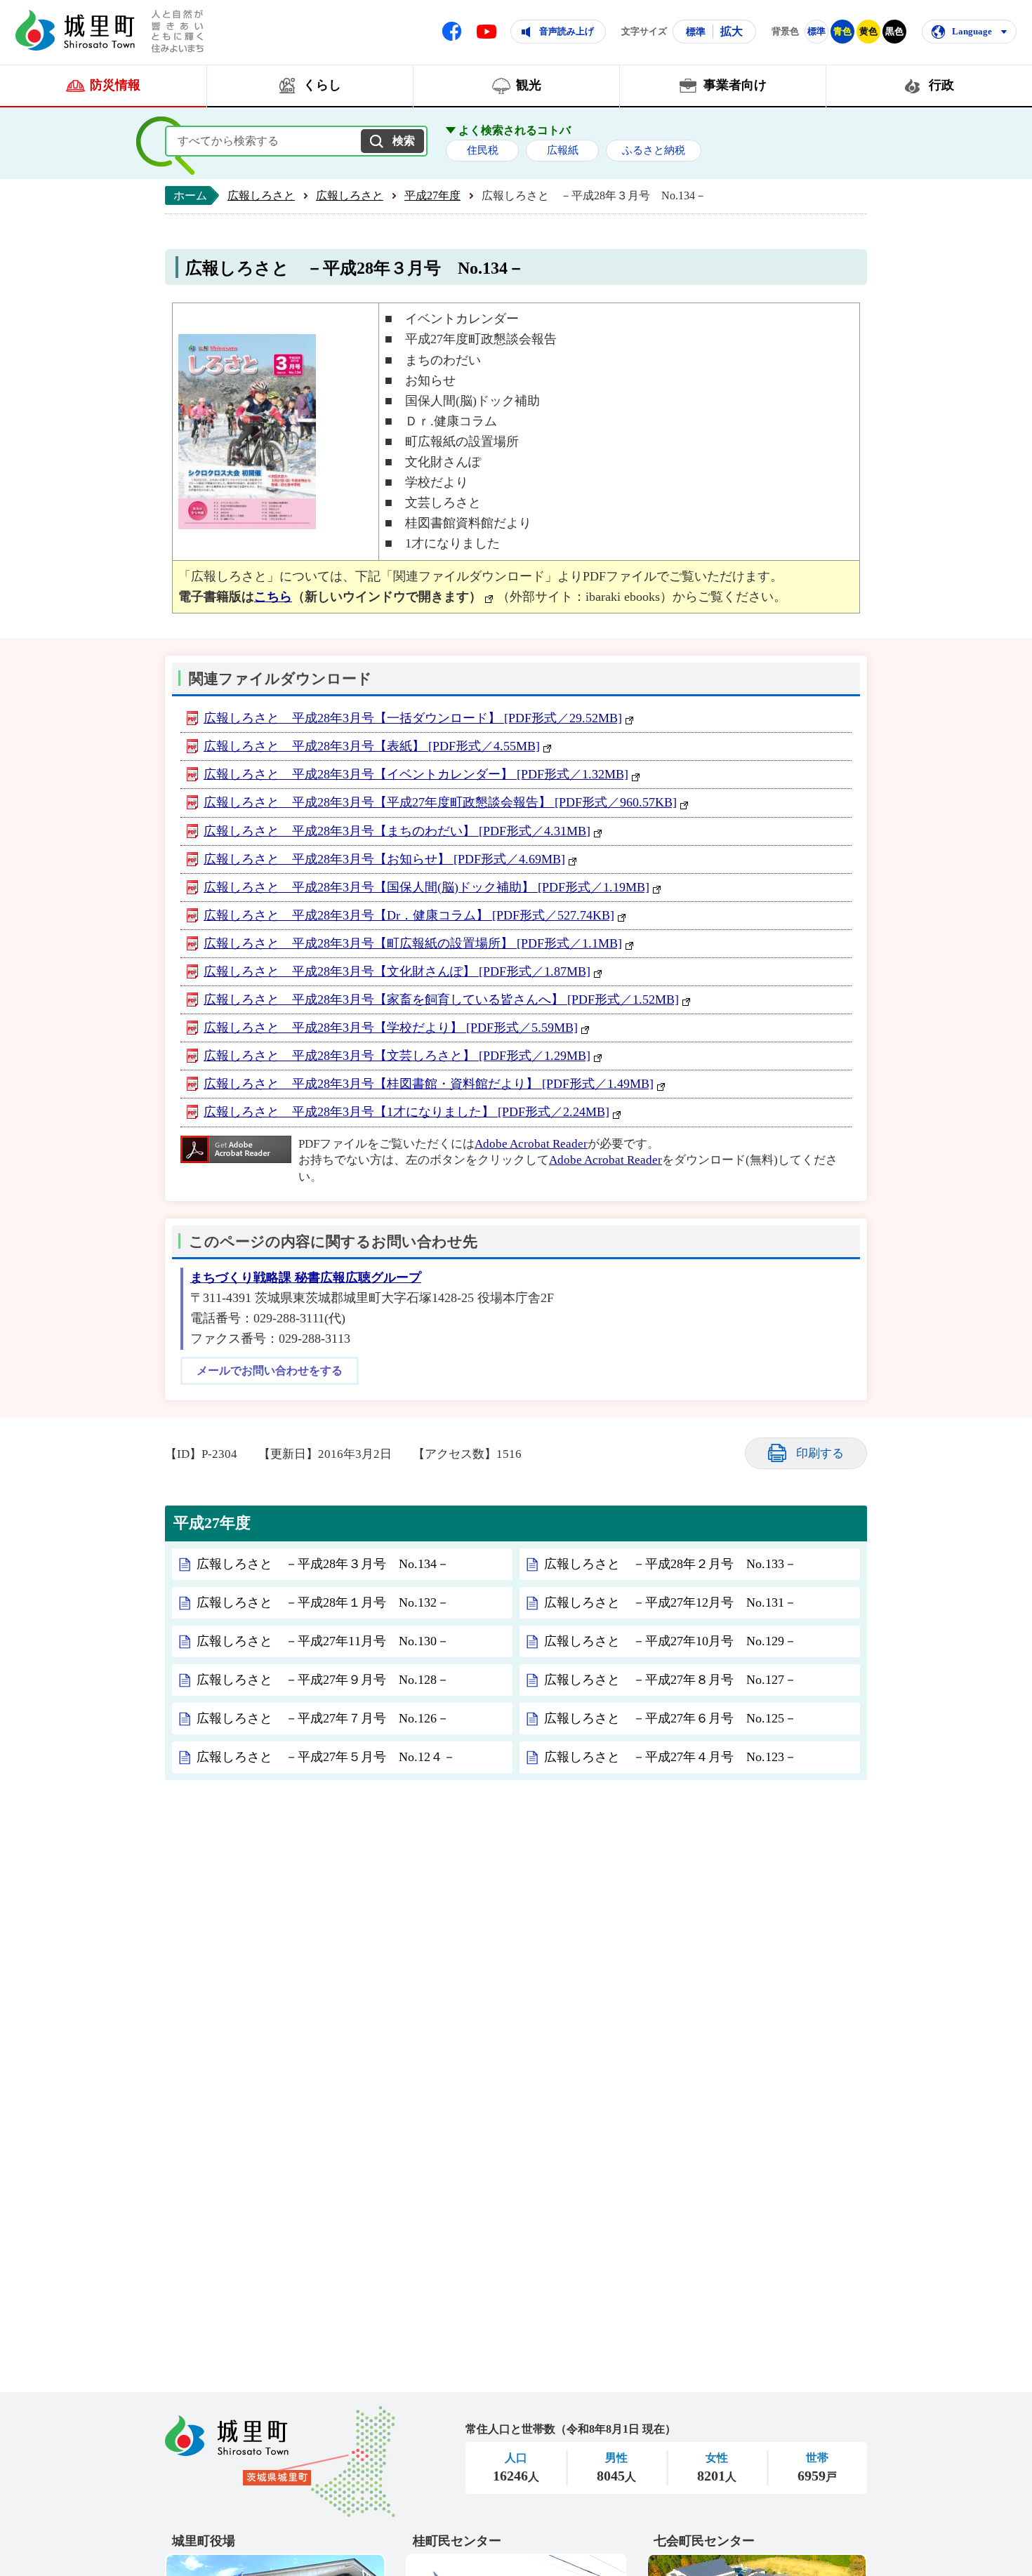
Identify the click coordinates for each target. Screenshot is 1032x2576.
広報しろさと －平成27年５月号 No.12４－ (326, 1757)
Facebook (452, 31)
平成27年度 (432, 195)
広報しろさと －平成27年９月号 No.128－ (323, 1680)
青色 (842, 31)
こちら (273, 597)
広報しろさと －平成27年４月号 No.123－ (670, 1757)
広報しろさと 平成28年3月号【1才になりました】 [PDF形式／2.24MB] (406, 1112)
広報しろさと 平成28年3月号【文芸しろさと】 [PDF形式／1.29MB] (397, 1056)
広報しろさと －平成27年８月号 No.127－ (670, 1680)
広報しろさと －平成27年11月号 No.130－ (323, 1641)
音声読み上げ (567, 31)
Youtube (487, 32)
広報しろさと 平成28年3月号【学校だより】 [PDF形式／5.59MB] (391, 1028)
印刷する (820, 1453)
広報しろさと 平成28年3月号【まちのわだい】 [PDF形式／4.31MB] (397, 831)
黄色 (868, 31)
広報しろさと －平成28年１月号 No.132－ (323, 1602)
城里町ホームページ (75, 30)
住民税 (483, 150)
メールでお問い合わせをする (270, 1371)
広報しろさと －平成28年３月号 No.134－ (323, 1564)
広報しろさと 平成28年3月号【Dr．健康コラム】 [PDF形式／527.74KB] (409, 915)
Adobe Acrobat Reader (531, 1144)
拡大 (732, 31)
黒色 (894, 31)
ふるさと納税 (654, 150)
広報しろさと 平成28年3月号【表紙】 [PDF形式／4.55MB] (372, 746)
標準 (696, 32)
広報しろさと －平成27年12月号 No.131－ (670, 1602)
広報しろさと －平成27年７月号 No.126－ (323, 1718)
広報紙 (563, 150)
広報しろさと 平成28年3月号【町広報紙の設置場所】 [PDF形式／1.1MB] (413, 943)
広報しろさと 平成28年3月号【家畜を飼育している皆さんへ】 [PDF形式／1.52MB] (441, 1000)
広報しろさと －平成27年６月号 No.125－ (670, 1718)
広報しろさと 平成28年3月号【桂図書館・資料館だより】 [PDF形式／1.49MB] (429, 1084)
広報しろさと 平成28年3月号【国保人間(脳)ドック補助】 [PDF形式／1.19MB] (426, 887)
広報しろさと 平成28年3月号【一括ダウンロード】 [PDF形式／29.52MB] (413, 718)
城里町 (280, 2462)
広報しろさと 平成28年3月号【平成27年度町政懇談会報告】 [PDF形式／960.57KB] (440, 802)
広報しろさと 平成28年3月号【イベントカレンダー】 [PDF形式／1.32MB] (416, 774)
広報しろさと (261, 195)
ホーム (190, 195)
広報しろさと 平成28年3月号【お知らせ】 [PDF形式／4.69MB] (384, 859)
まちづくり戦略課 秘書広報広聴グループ (306, 1277)
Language (972, 31)
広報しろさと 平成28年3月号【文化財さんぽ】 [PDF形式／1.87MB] (397, 971)
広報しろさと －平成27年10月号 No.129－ (670, 1641)
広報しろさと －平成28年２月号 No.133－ (670, 1564)
